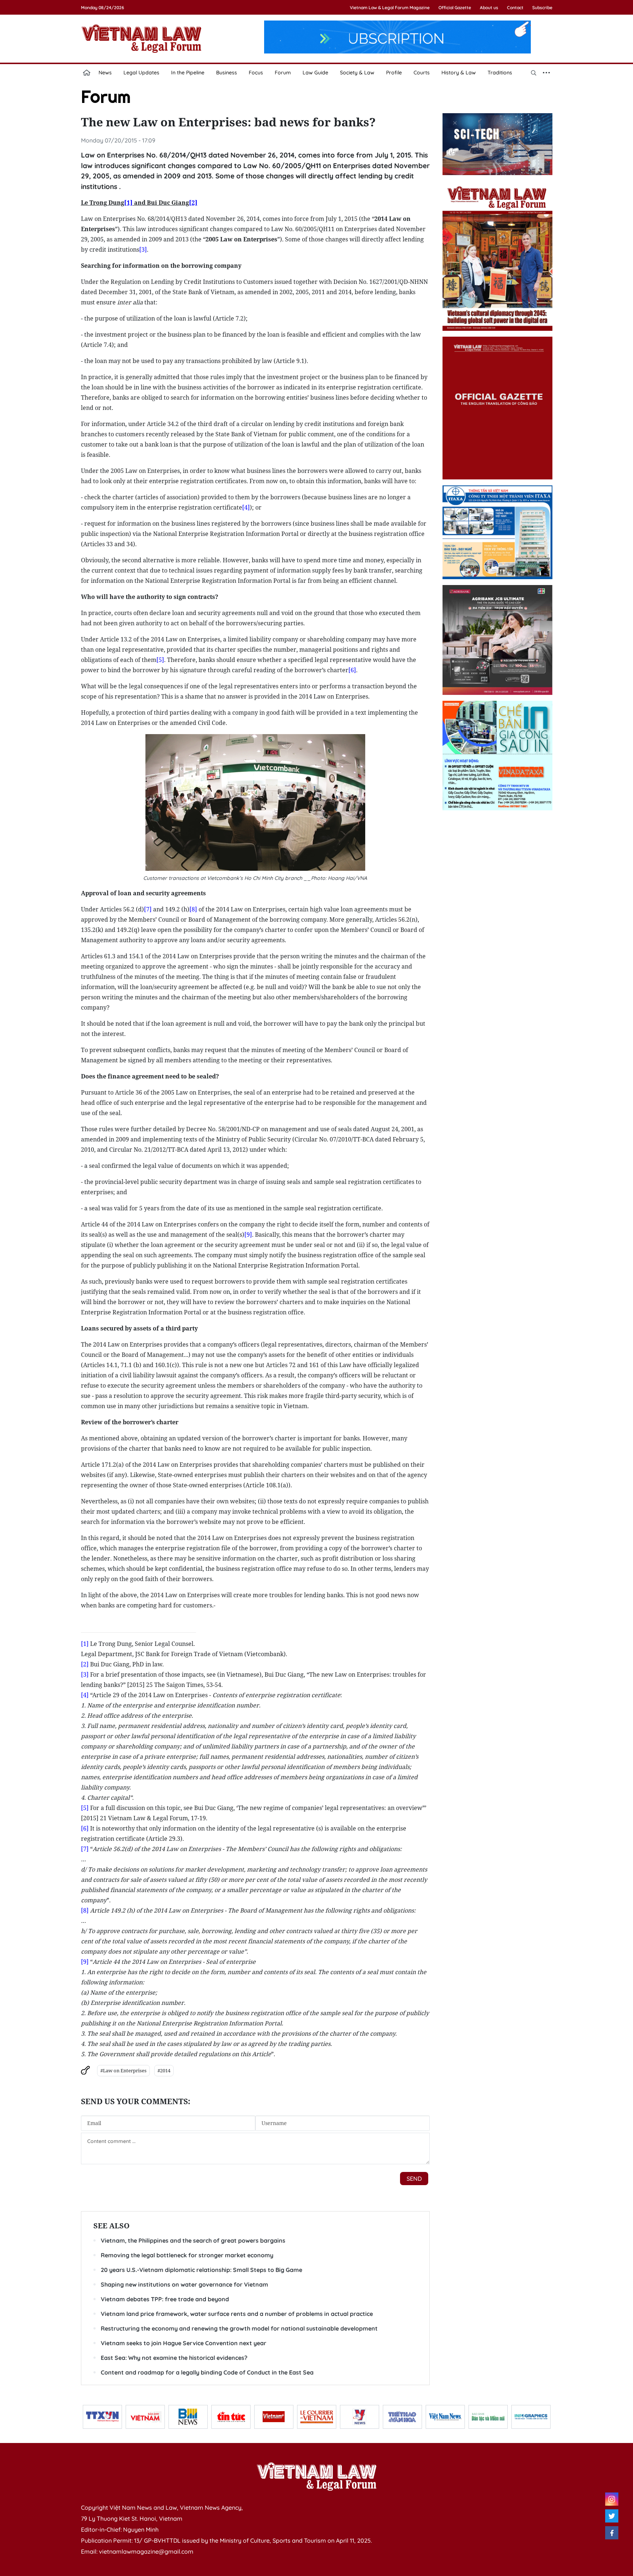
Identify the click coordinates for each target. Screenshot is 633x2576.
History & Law (459, 73)
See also (112, 2226)
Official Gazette (455, 8)
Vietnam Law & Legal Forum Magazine (390, 8)
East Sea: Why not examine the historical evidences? (174, 2358)
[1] (85, 1644)
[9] (248, 1235)
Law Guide (315, 73)
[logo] (316, 2476)
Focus (256, 73)
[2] (85, 1664)
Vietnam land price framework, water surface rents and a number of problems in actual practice (237, 2314)
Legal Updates (141, 73)
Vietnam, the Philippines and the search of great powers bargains (193, 2240)
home (87, 73)
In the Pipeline (188, 73)
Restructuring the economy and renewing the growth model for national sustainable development (239, 2328)
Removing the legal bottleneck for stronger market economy (187, 2255)
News (105, 73)
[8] (193, 909)
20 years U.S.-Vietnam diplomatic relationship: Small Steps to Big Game (201, 2270)
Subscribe (542, 8)
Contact (515, 8)
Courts (422, 73)
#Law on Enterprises (123, 2070)
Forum (283, 73)
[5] (160, 660)
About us (489, 8)
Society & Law (357, 73)
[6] (352, 670)
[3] (143, 249)
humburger (547, 73)
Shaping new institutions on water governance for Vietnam (184, 2284)
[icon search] (534, 73)
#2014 (164, 2070)
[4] (246, 507)
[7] (148, 909)
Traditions (500, 73)
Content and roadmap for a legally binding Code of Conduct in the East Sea (207, 2372)
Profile (394, 73)
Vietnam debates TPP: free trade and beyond (165, 2299)
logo (141, 38)
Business (227, 73)
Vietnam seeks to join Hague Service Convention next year (184, 2343)
